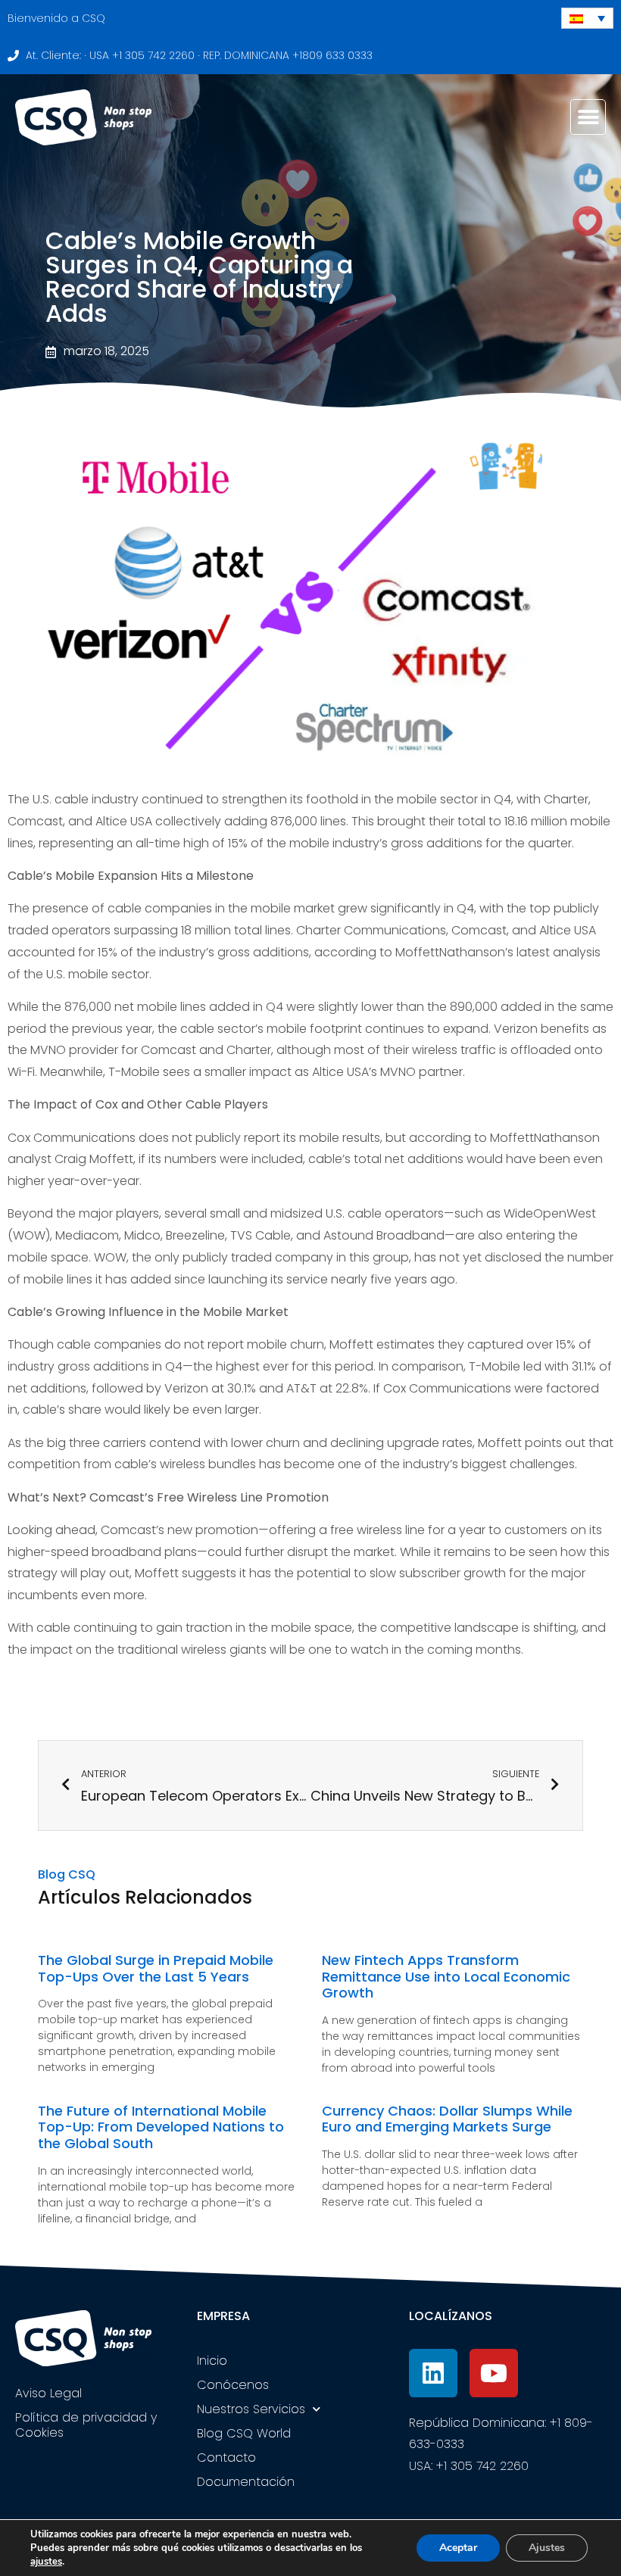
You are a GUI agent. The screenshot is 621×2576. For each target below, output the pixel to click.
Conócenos (233, 2385)
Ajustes (547, 2548)
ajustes (46, 2562)
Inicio (212, 2361)
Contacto (226, 2457)
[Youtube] (494, 2373)
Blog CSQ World (244, 2433)
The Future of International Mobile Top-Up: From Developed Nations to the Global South (161, 2127)
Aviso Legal (48, 2393)
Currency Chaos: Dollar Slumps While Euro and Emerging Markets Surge (447, 2119)
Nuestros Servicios (251, 2409)
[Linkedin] (433, 2373)
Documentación (246, 2482)
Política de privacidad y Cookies (86, 2425)
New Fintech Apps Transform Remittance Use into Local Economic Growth (446, 1976)
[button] (588, 117)
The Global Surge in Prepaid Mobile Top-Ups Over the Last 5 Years (156, 1968)
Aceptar (458, 2548)
